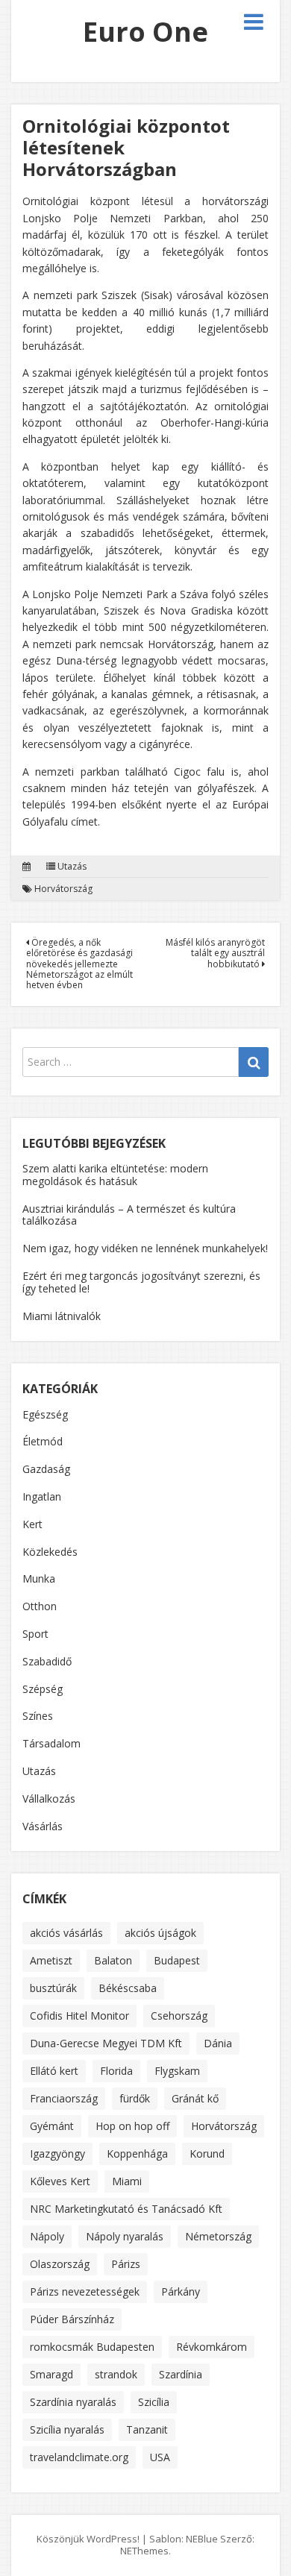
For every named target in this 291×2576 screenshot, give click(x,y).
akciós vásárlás (66, 1933)
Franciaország (64, 2098)
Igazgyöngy (57, 2154)
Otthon (40, 1606)
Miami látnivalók (62, 1316)
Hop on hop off (132, 2126)
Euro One (145, 32)
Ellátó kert (54, 2071)
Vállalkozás (49, 1799)
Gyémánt (52, 2126)
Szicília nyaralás (67, 2429)
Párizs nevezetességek (85, 2291)
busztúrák (53, 1988)
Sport (35, 1634)
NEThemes (144, 2551)
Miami (127, 2181)
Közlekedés (50, 1552)
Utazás (72, 867)
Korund (207, 2154)
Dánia (218, 2043)
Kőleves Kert (60, 2181)
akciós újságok (160, 1933)
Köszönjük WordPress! (88, 2539)
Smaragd (51, 2374)
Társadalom (51, 1743)
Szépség (43, 1689)
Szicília (154, 2402)
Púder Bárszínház (72, 2319)
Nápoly (47, 2236)
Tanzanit (147, 2429)
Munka (39, 1578)
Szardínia (181, 2374)
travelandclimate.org (79, 2457)
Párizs (126, 2264)
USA (160, 2457)
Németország (218, 2236)
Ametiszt (51, 1960)
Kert (32, 1524)
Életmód (43, 1441)
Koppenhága (137, 2154)
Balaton (113, 1960)
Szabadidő (47, 1661)
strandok (116, 2374)
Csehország (179, 2016)
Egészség (45, 1414)
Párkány (181, 2291)
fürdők (135, 2098)
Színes (38, 1716)
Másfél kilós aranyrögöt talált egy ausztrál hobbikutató (215, 953)
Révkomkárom (212, 2347)
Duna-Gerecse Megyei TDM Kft (106, 2043)
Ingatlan (42, 1496)
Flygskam (177, 2071)
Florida (116, 2071)
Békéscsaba (128, 1988)
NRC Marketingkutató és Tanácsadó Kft (126, 2209)
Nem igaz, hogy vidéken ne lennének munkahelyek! (145, 1248)
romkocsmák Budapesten (92, 2347)
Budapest (177, 1960)
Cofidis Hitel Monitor (79, 2016)
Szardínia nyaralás (73, 2402)
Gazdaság (46, 1469)
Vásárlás (43, 1826)
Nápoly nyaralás (125, 2236)
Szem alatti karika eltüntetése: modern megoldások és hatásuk (115, 1175)
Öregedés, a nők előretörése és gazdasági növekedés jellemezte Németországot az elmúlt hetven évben (79, 964)
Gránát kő (195, 2098)
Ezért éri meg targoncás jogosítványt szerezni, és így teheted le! (141, 1282)
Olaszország (60, 2264)
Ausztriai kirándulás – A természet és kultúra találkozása (129, 1215)
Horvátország (63, 889)
